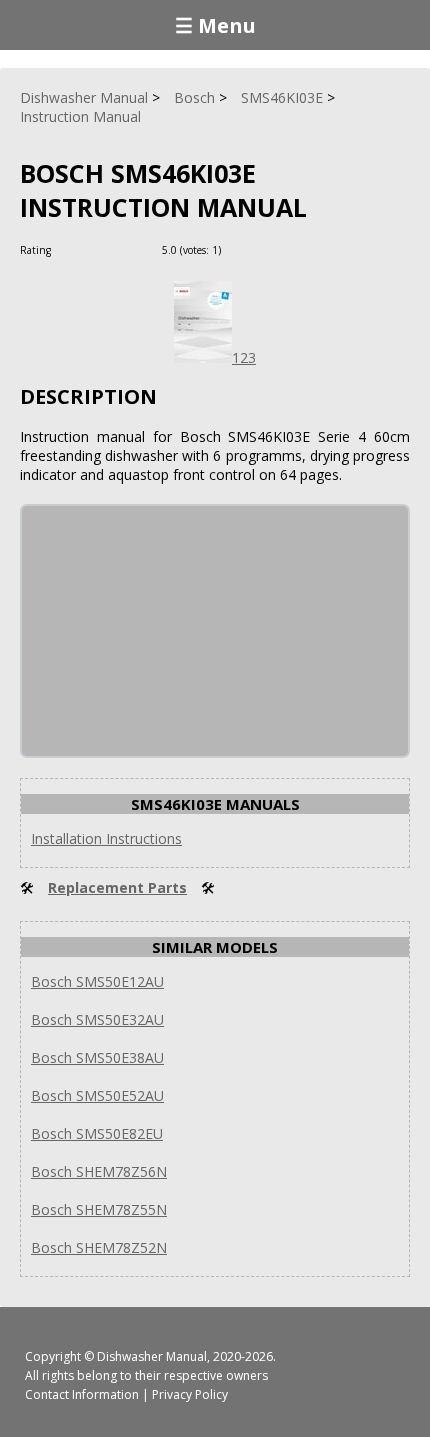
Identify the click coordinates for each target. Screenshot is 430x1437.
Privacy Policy (190, 1394)
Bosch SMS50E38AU (97, 1057)
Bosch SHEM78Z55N (99, 1209)
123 (244, 357)
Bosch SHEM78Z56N (99, 1171)
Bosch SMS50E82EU (97, 1133)
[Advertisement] (172, 631)
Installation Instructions (106, 838)
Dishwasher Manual (152, 1356)
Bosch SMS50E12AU (97, 981)
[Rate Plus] (239, 249)
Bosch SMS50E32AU (97, 1019)
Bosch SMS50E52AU (97, 1095)
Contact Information (82, 1394)
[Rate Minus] (263, 249)
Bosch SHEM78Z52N (99, 1247)
